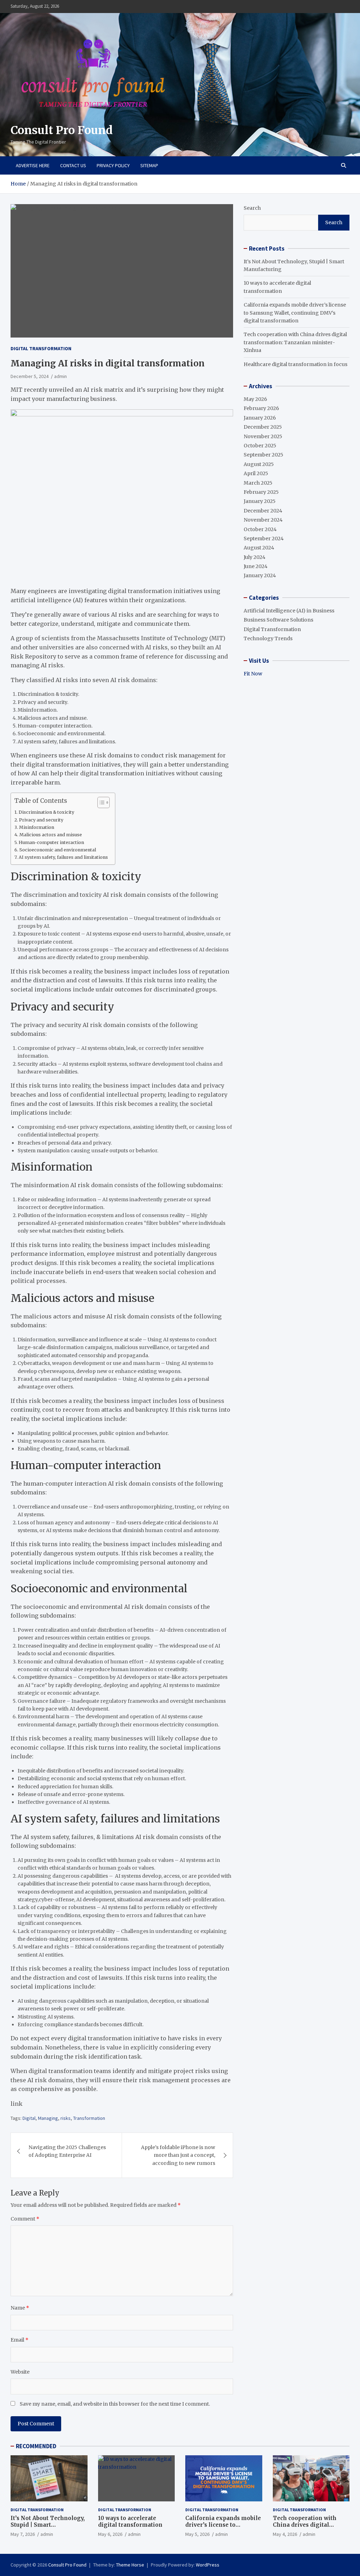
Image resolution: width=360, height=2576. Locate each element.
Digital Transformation (41, 348)
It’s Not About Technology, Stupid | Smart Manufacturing (48, 2525)
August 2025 (259, 464)
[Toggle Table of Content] (100, 802)
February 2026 (261, 408)
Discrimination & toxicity (46, 812)
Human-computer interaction (51, 842)
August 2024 (259, 548)
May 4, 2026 (285, 2534)
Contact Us (73, 165)
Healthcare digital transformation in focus (295, 364)
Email (20, 2340)
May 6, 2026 (110, 2534)
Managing (48, 2118)
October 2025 (260, 446)
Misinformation (37, 827)
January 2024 (260, 575)
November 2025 (263, 436)
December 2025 (263, 427)
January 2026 (260, 418)
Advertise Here (33, 165)
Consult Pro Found (62, 130)
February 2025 (261, 492)
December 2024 (263, 511)
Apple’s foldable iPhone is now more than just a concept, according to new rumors (178, 2155)
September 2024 (264, 538)
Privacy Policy (113, 165)
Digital (29, 2118)
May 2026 (255, 399)
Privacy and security (41, 820)
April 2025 (256, 473)
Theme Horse (130, 2565)
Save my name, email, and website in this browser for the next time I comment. (115, 2404)
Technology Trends (268, 638)
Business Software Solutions (278, 620)
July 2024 (255, 557)
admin (60, 376)
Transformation (89, 2118)
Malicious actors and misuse (51, 835)
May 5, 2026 (197, 2534)
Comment (25, 2219)
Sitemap (149, 165)
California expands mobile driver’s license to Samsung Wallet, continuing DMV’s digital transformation (295, 313)
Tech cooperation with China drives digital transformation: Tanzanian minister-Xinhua (295, 342)
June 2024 (256, 566)
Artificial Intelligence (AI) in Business (289, 611)
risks (66, 2118)
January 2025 (260, 501)
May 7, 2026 (23, 2534)
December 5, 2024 (30, 376)
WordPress (208, 2565)
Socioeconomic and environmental (58, 850)
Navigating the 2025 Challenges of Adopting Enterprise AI (67, 2151)
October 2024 (260, 529)
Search (252, 208)
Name (20, 2308)
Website (20, 2372)
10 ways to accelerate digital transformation (130, 2522)
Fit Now (253, 674)
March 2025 (258, 483)
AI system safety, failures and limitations (63, 857)
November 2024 (263, 520)
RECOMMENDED (36, 2446)
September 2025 (263, 455)
